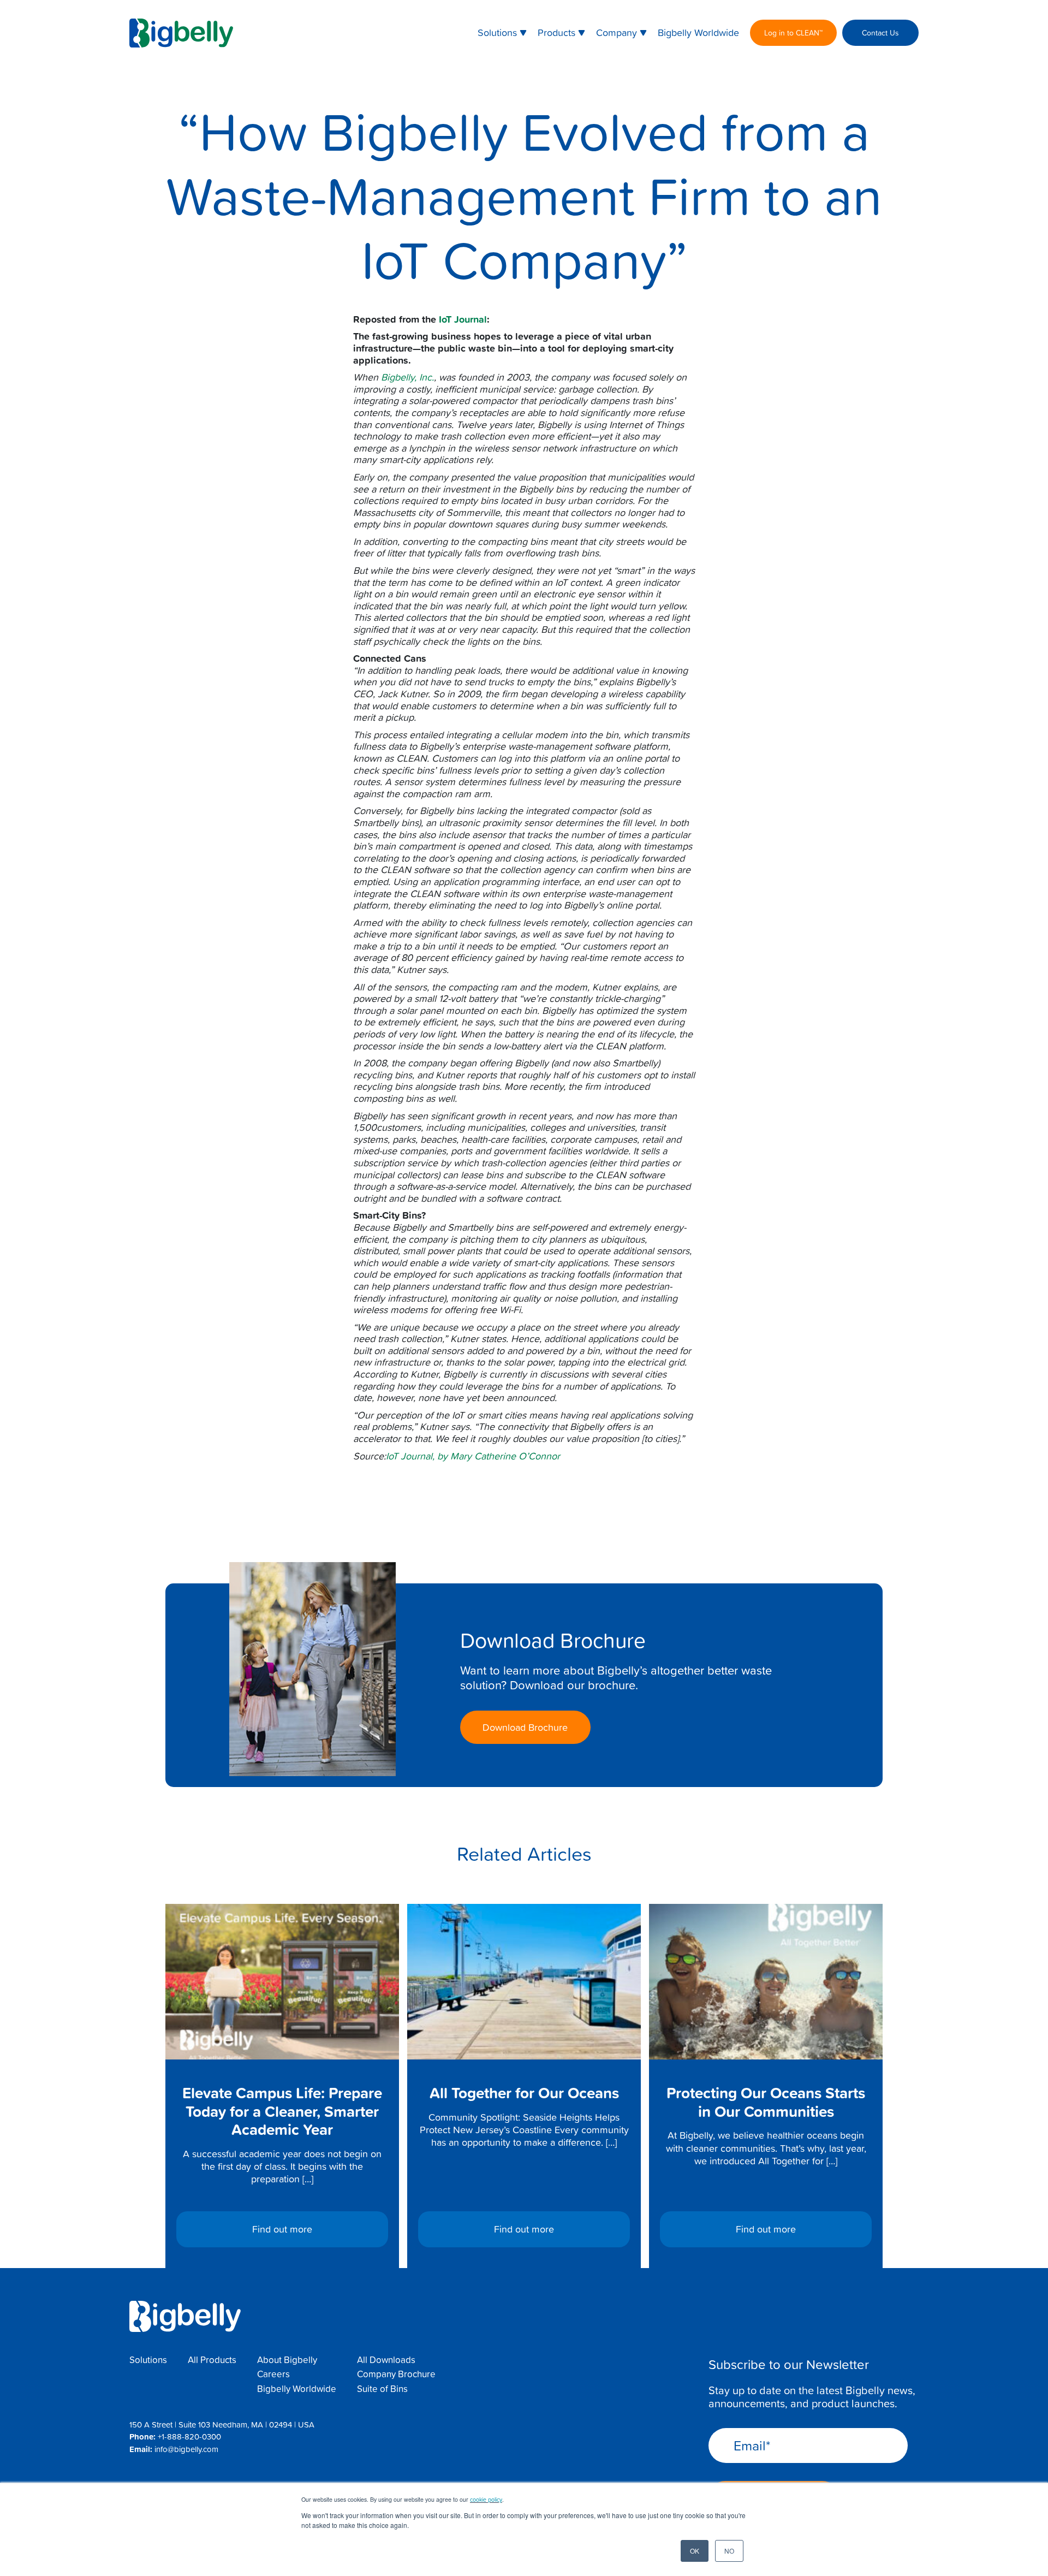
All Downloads (386, 2360)
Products (556, 32)
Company (617, 32)
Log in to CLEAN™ (793, 32)
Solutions (497, 32)
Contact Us (880, 32)
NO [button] (729, 2551)
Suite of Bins (382, 2389)
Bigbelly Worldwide (698, 32)
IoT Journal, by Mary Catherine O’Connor (473, 1456)
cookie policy (486, 2499)
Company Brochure (396, 2374)
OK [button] (695, 2551)
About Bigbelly (287, 2360)
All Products (212, 2360)
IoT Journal (463, 319)
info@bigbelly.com (186, 2449)
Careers (273, 2374)
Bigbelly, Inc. (407, 377)
